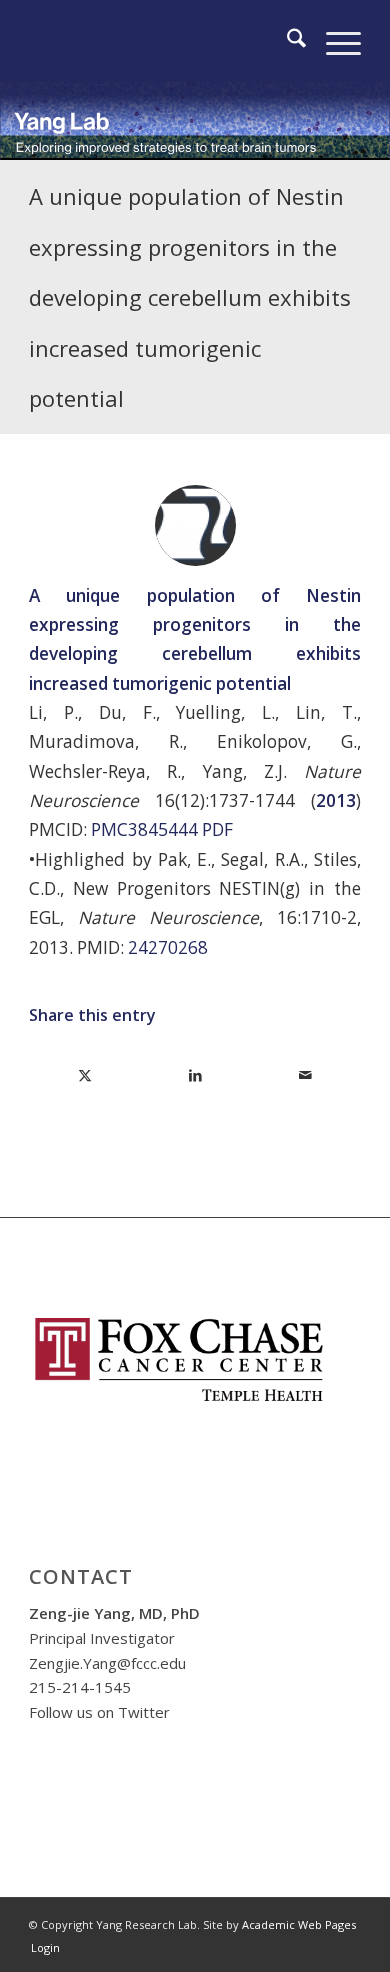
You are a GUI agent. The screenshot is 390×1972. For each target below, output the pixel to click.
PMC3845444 (144, 829)
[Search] (286, 41)
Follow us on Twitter (99, 1712)
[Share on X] (85, 1075)
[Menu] (333, 41)
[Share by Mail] (305, 1075)
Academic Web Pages (299, 1924)
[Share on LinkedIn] (195, 1075)
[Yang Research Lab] (161, 41)
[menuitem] (286, 41)
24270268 (168, 947)
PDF (217, 829)
